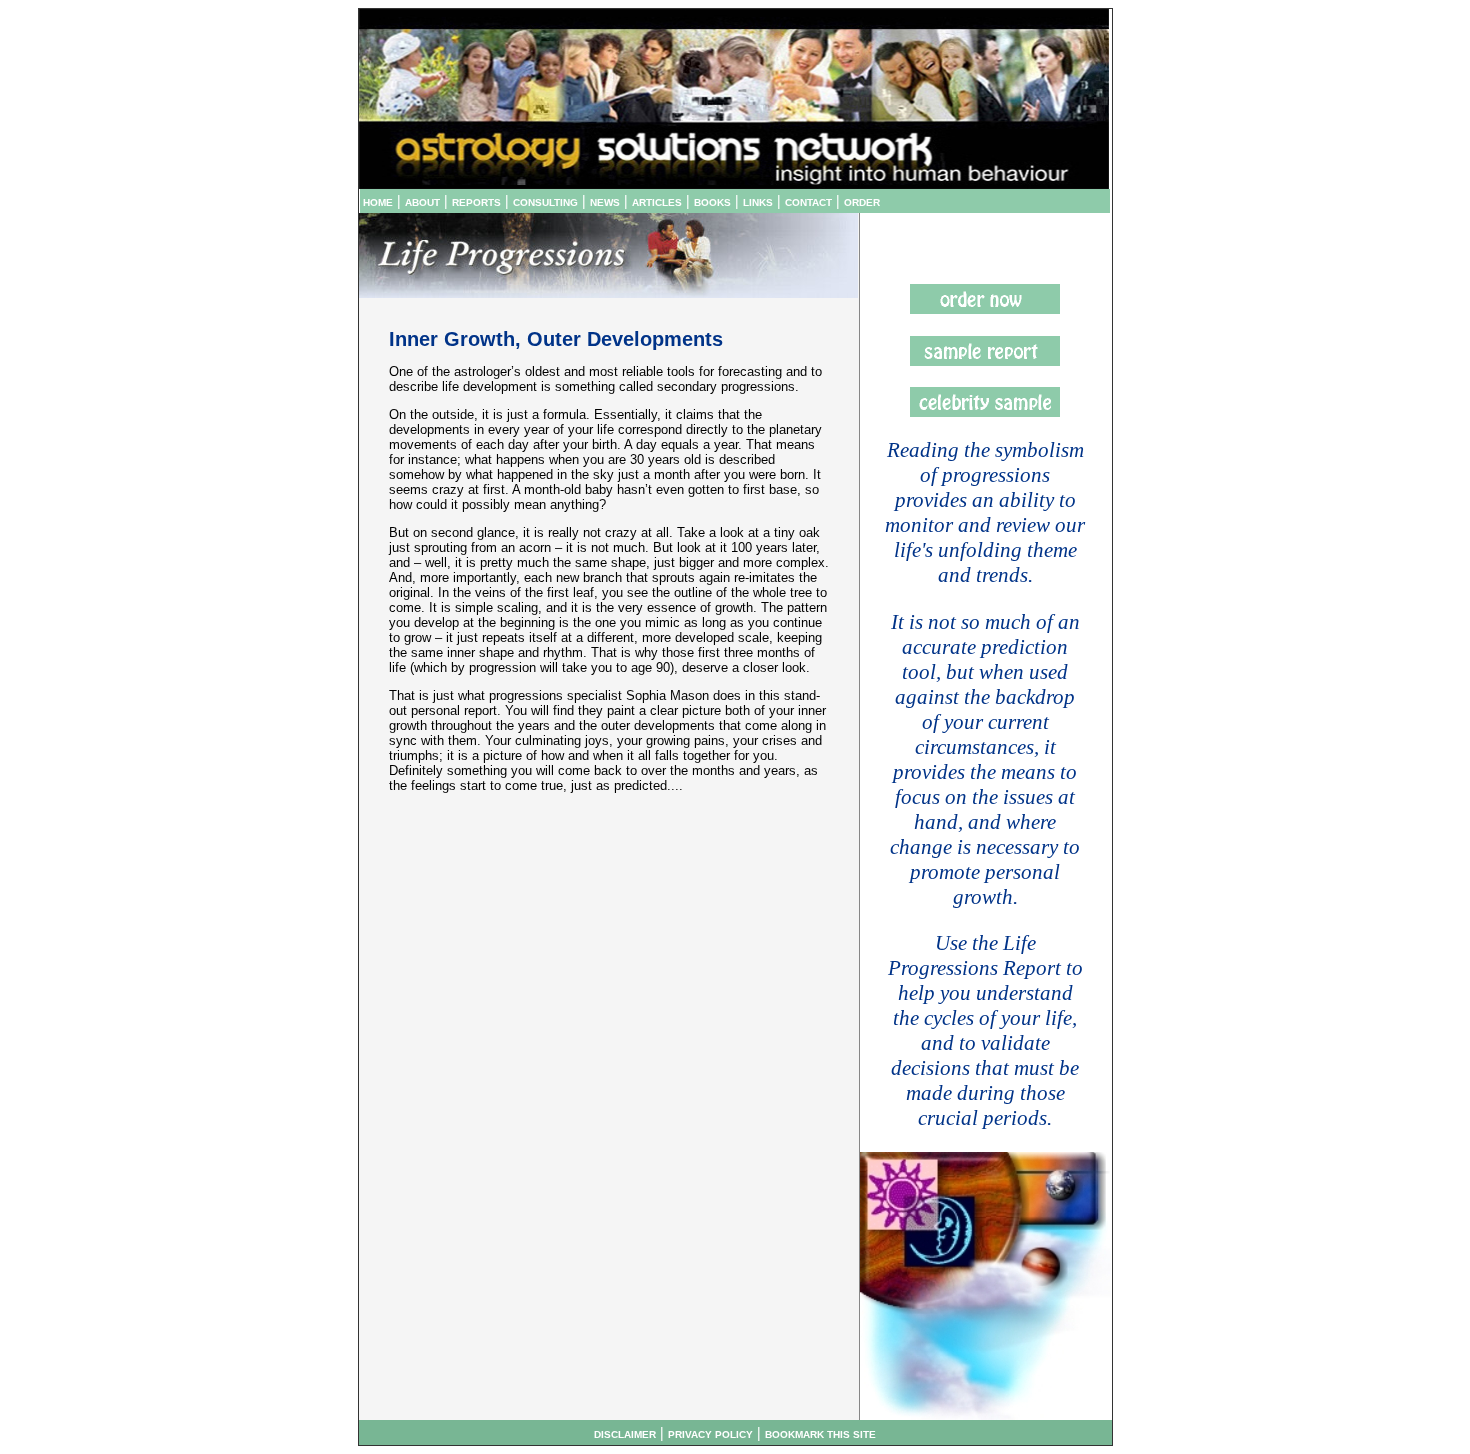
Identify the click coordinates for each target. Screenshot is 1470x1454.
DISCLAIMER (625, 1434)
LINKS (758, 202)
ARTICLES (657, 202)
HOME (378, 202)
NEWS (605, 202)
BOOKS (712, 202)
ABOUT (422, 202)
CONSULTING (545, 202)
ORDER (862, 202)
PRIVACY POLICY (710, 1434)
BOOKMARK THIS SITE (820, 1434)
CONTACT (808, 202)
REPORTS (476, 202)
